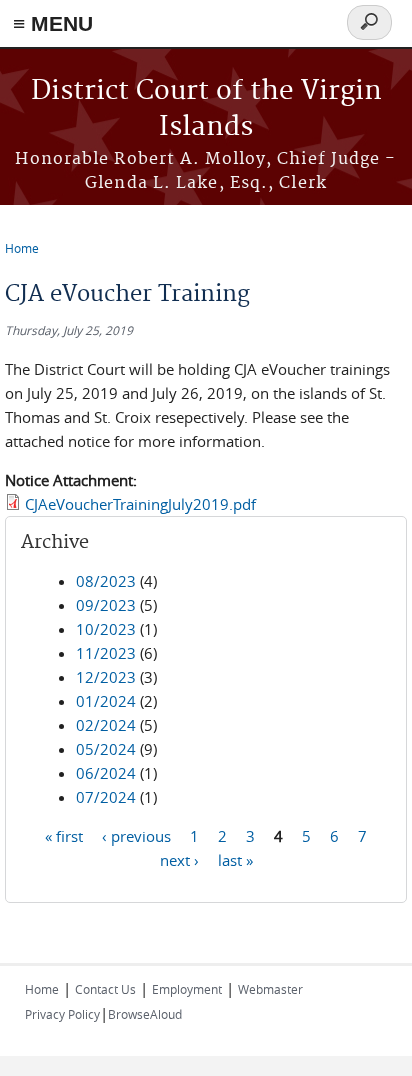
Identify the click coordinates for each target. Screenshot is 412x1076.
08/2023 (106, 581)
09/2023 (106, 605)
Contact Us (105, 989)
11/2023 (106, 653)
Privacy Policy (62, 1014)
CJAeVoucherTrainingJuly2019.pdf (140, 504)
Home (22, 248)
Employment (187, 989)
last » (235, 860)
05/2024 (106, 749)
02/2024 (106, 725)
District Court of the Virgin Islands (206, 109)
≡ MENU (53, 23)
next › (179, 860)
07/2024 (106, 797)
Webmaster (270, 989)
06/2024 (106, 773)
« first (64, 836)
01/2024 (106, 701)
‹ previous (136, 836)
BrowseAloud (145, 1014)
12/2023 (106, 677)
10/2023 (106, 629)
